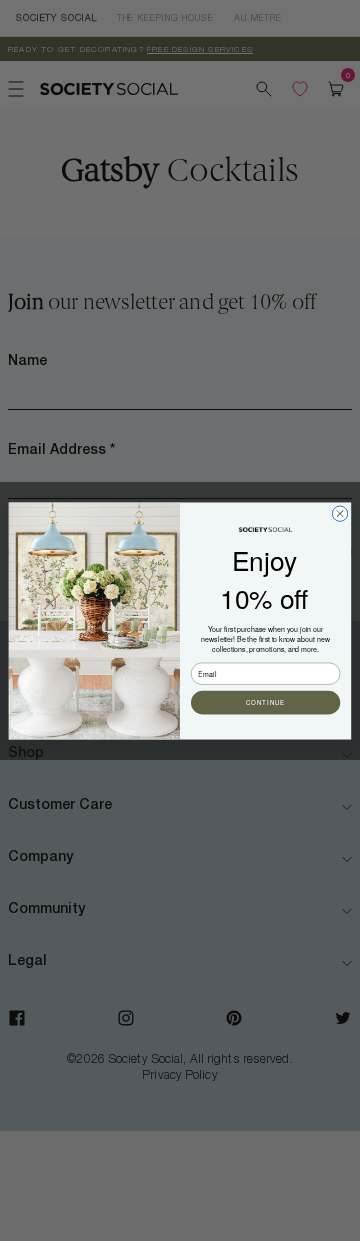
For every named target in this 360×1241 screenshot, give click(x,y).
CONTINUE (265, 702)
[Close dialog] (339, 512)
